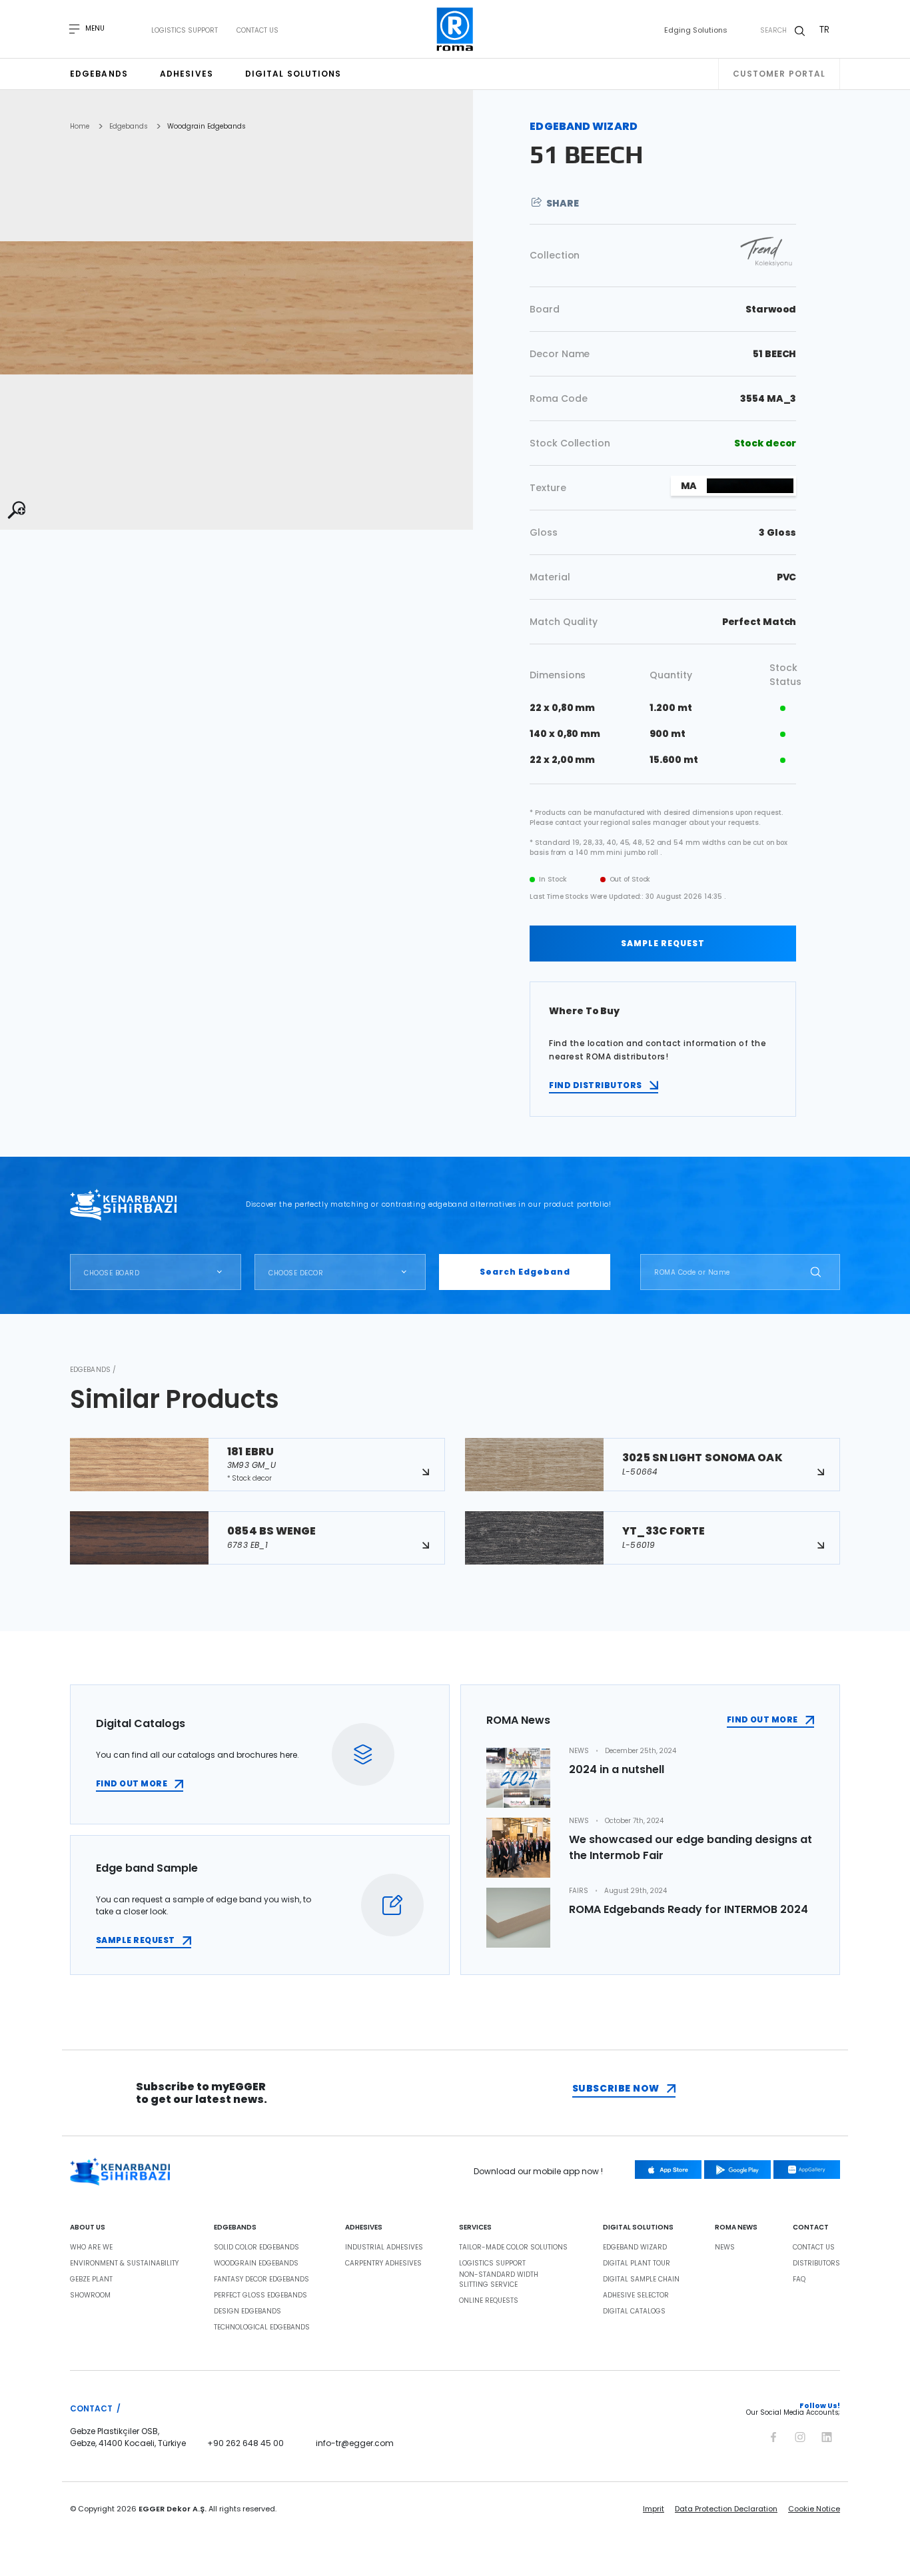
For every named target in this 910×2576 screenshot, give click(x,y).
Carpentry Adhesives (383, 2263)
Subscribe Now (616, 2088)
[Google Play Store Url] (737, 2170)
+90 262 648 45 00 (245, 2443)
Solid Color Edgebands (256, 2248)
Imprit (654, 2509)
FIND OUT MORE (132, 1783)
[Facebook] (773, 2435)
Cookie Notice (814, 2509)
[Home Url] (455, 29)
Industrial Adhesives (384, 2248)
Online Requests (489, 2301)
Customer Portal (779, 74)
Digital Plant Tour (637, 2263)
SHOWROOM (90, 2295)
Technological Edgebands (262, 2327)
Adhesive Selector (636, 2295)
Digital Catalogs (634, 2311)
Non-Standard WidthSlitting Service (499, 2280)
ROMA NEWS (736, 2228)
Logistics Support (185, 31)
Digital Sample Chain (641, 2279)
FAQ (799, 2279)
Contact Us (257, 31)
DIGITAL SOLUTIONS (638, 2228)
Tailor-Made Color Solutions (513, 2248)
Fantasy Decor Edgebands (261, 2279)
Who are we (91, 2248)
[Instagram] (800, 2435)
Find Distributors (595, 1085)
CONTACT (811, 2228)
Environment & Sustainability (124, 2263)
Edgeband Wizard (635, 2248)
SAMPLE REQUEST (663, 943)
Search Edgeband (525, 1272)
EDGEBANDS (235, 2228)
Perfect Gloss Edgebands (260, 2295)
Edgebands (99, 74)
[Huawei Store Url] (807, 2170)
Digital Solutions (293, 74)
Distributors (816, 2263)
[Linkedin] (827, 2435)
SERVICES (475, 2228)
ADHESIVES (364, 2228)
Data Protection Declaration (726, 2509)
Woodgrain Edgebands (206, 127)
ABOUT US (88, 2228)
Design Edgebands (247, 2311)
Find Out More (762, 1719)
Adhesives (187, 74)
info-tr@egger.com (355, 2443)
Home (80, 127)
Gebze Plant (91, 2279)
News (725, 2248)
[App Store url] (668, 2170)
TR (824, 29)
